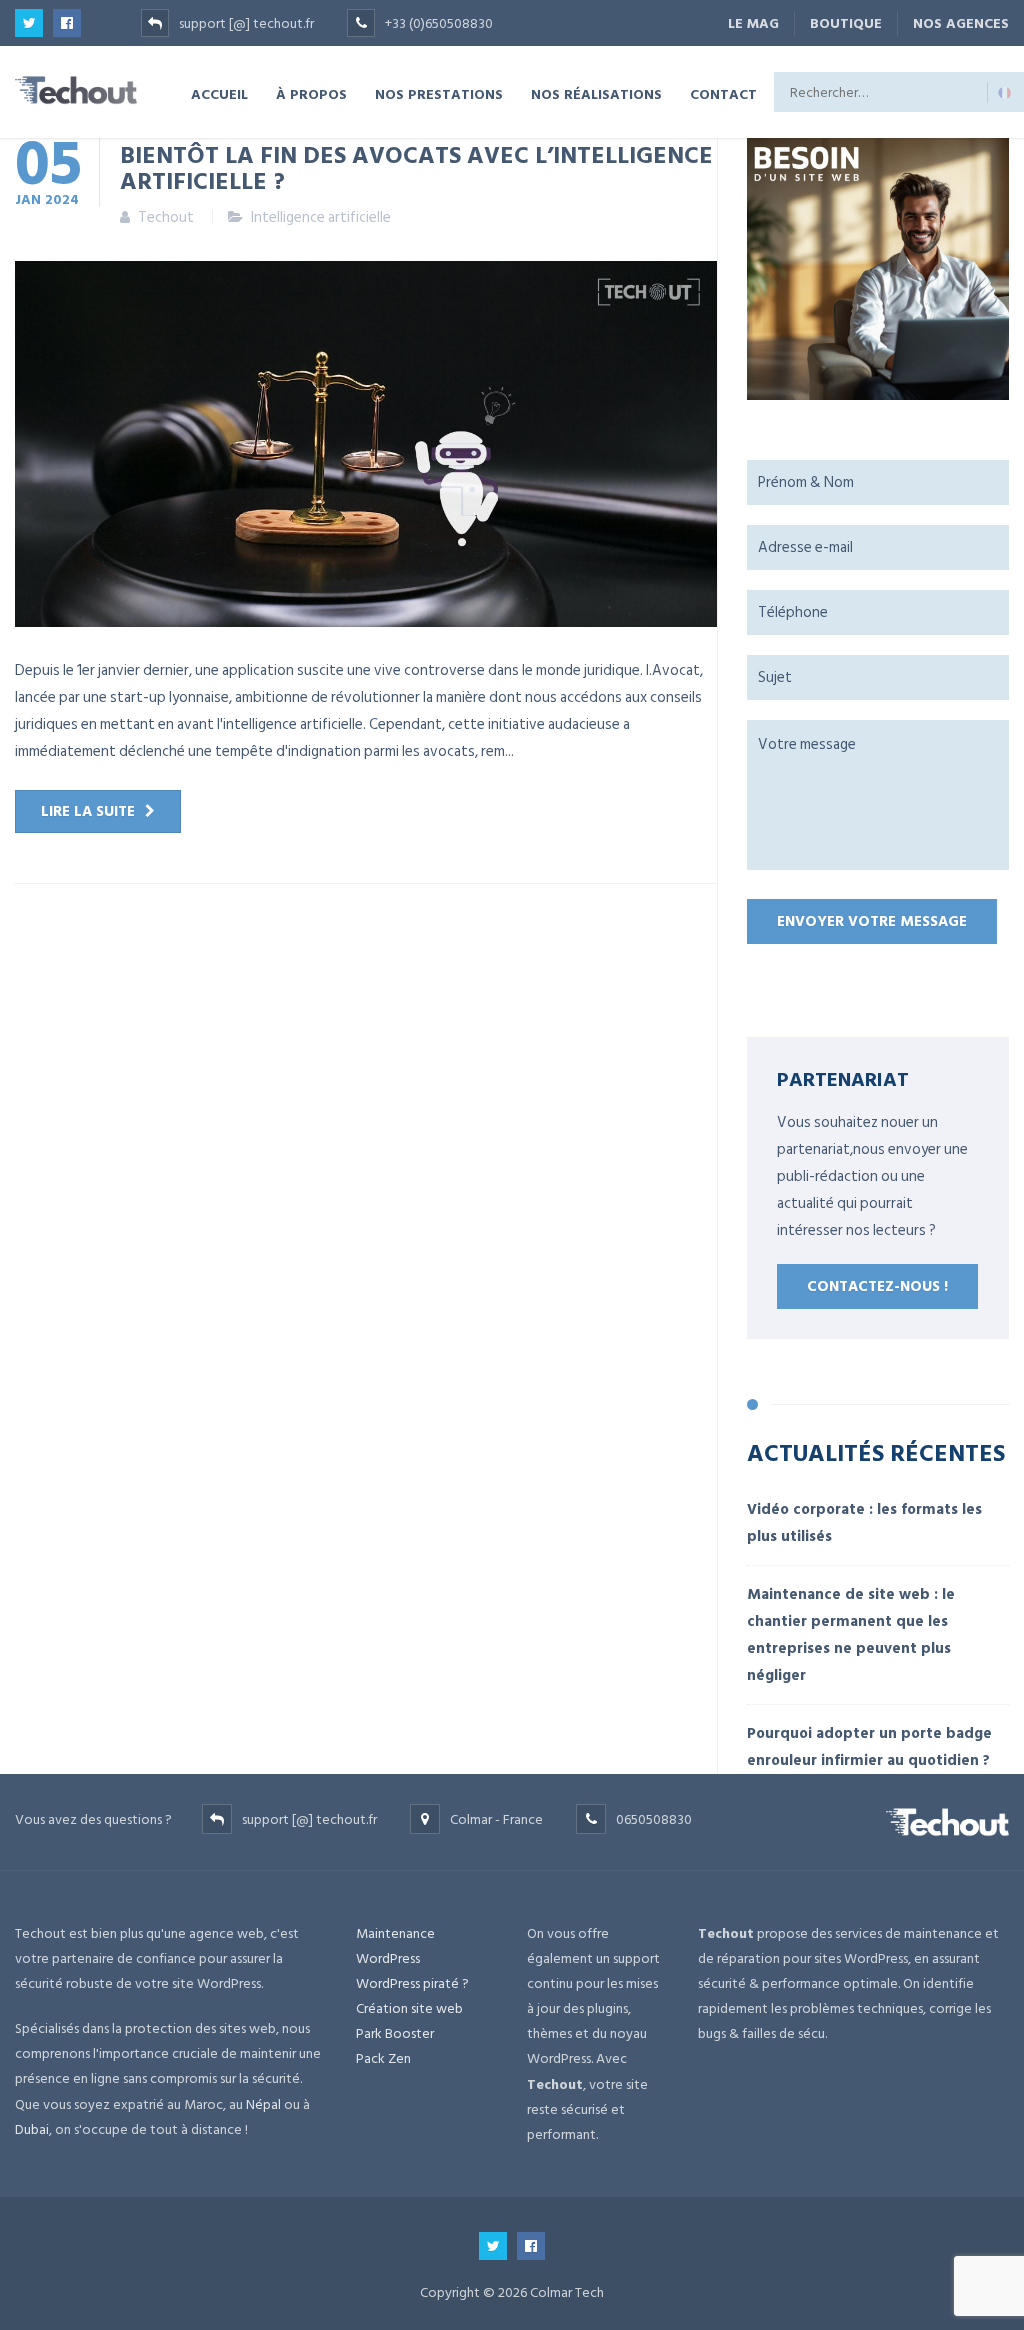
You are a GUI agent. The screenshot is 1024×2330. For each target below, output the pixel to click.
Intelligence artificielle (321, 217)
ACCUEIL (219, 93)
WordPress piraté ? (412, 1983)
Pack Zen (383, 2058)
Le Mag (753, 23)
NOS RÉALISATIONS (596, 93)
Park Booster (395, 2033)
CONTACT (723, 93)
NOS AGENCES (961, 23)
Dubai (32, 2129)
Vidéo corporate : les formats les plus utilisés (864, 1523)
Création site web (409, 2008)
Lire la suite (88, 811)
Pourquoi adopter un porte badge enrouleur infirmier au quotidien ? (869, 1747)
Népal (263, 2104)
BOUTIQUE (846, 23)
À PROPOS (311, 93)
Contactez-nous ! (877, 1286)
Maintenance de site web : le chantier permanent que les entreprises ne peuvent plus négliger (851, 1635)
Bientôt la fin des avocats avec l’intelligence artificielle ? (416, 167)
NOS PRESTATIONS (439, 93)
